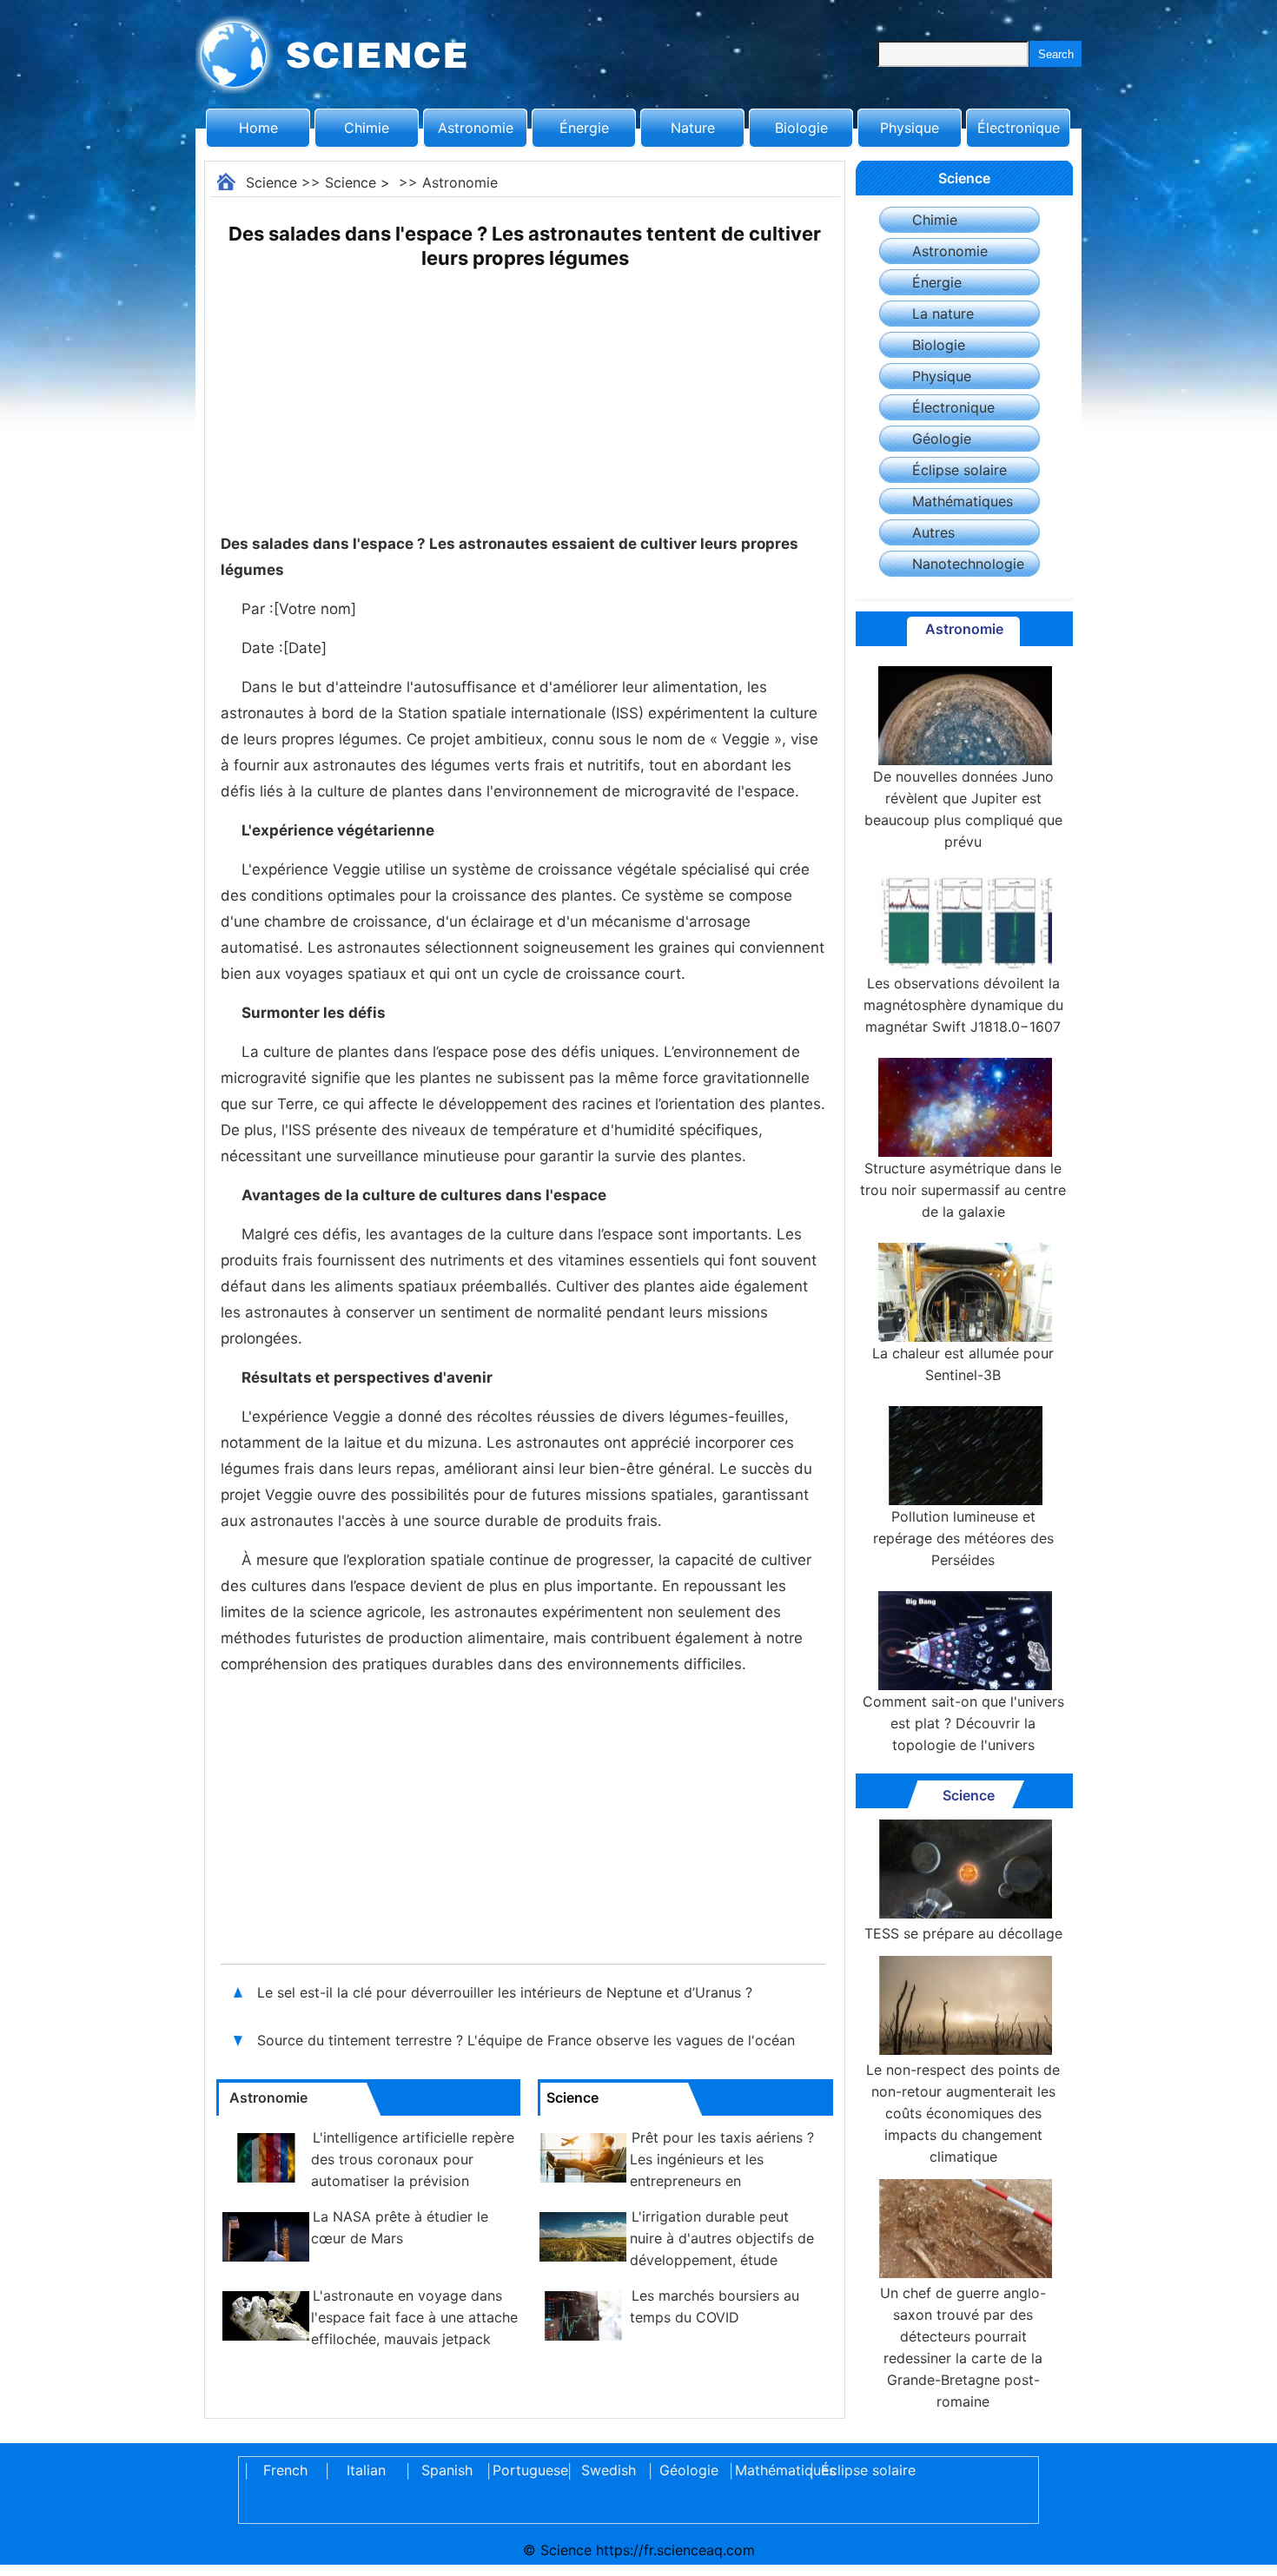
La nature (943, 314)
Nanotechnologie (968, 564)
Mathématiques (963, 501)
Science (271, 182)
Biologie (801, 128)
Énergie (584, 128)
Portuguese (527, 2470)
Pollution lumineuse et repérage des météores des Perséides (963, 1538)
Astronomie (476, 128)
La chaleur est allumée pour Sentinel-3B (963, 1364)
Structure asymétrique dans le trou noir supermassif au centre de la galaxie (963, 1190)
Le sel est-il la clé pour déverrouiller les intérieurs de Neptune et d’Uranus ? (505, 1992)
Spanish (447, 2470)
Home (258, 128)
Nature (693, 128)
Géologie (942, 439)
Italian (366, 2470)
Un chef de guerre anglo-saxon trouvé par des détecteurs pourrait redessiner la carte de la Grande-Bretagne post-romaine (963, 2347)
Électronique (1019, 128)
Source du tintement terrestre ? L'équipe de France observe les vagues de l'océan (526, 2040)
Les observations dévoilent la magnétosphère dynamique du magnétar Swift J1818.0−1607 (963, 1005)
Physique (910, 128)
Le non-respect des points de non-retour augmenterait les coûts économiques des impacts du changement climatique (963, 2113)
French (285, 2470)
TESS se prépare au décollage (963, 1933)
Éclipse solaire (959, 470)
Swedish (609, 2470)
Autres (933, 532)
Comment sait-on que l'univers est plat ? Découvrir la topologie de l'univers (963, 1723)
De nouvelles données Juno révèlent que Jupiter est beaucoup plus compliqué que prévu (963, 809)
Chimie (367, 128)
